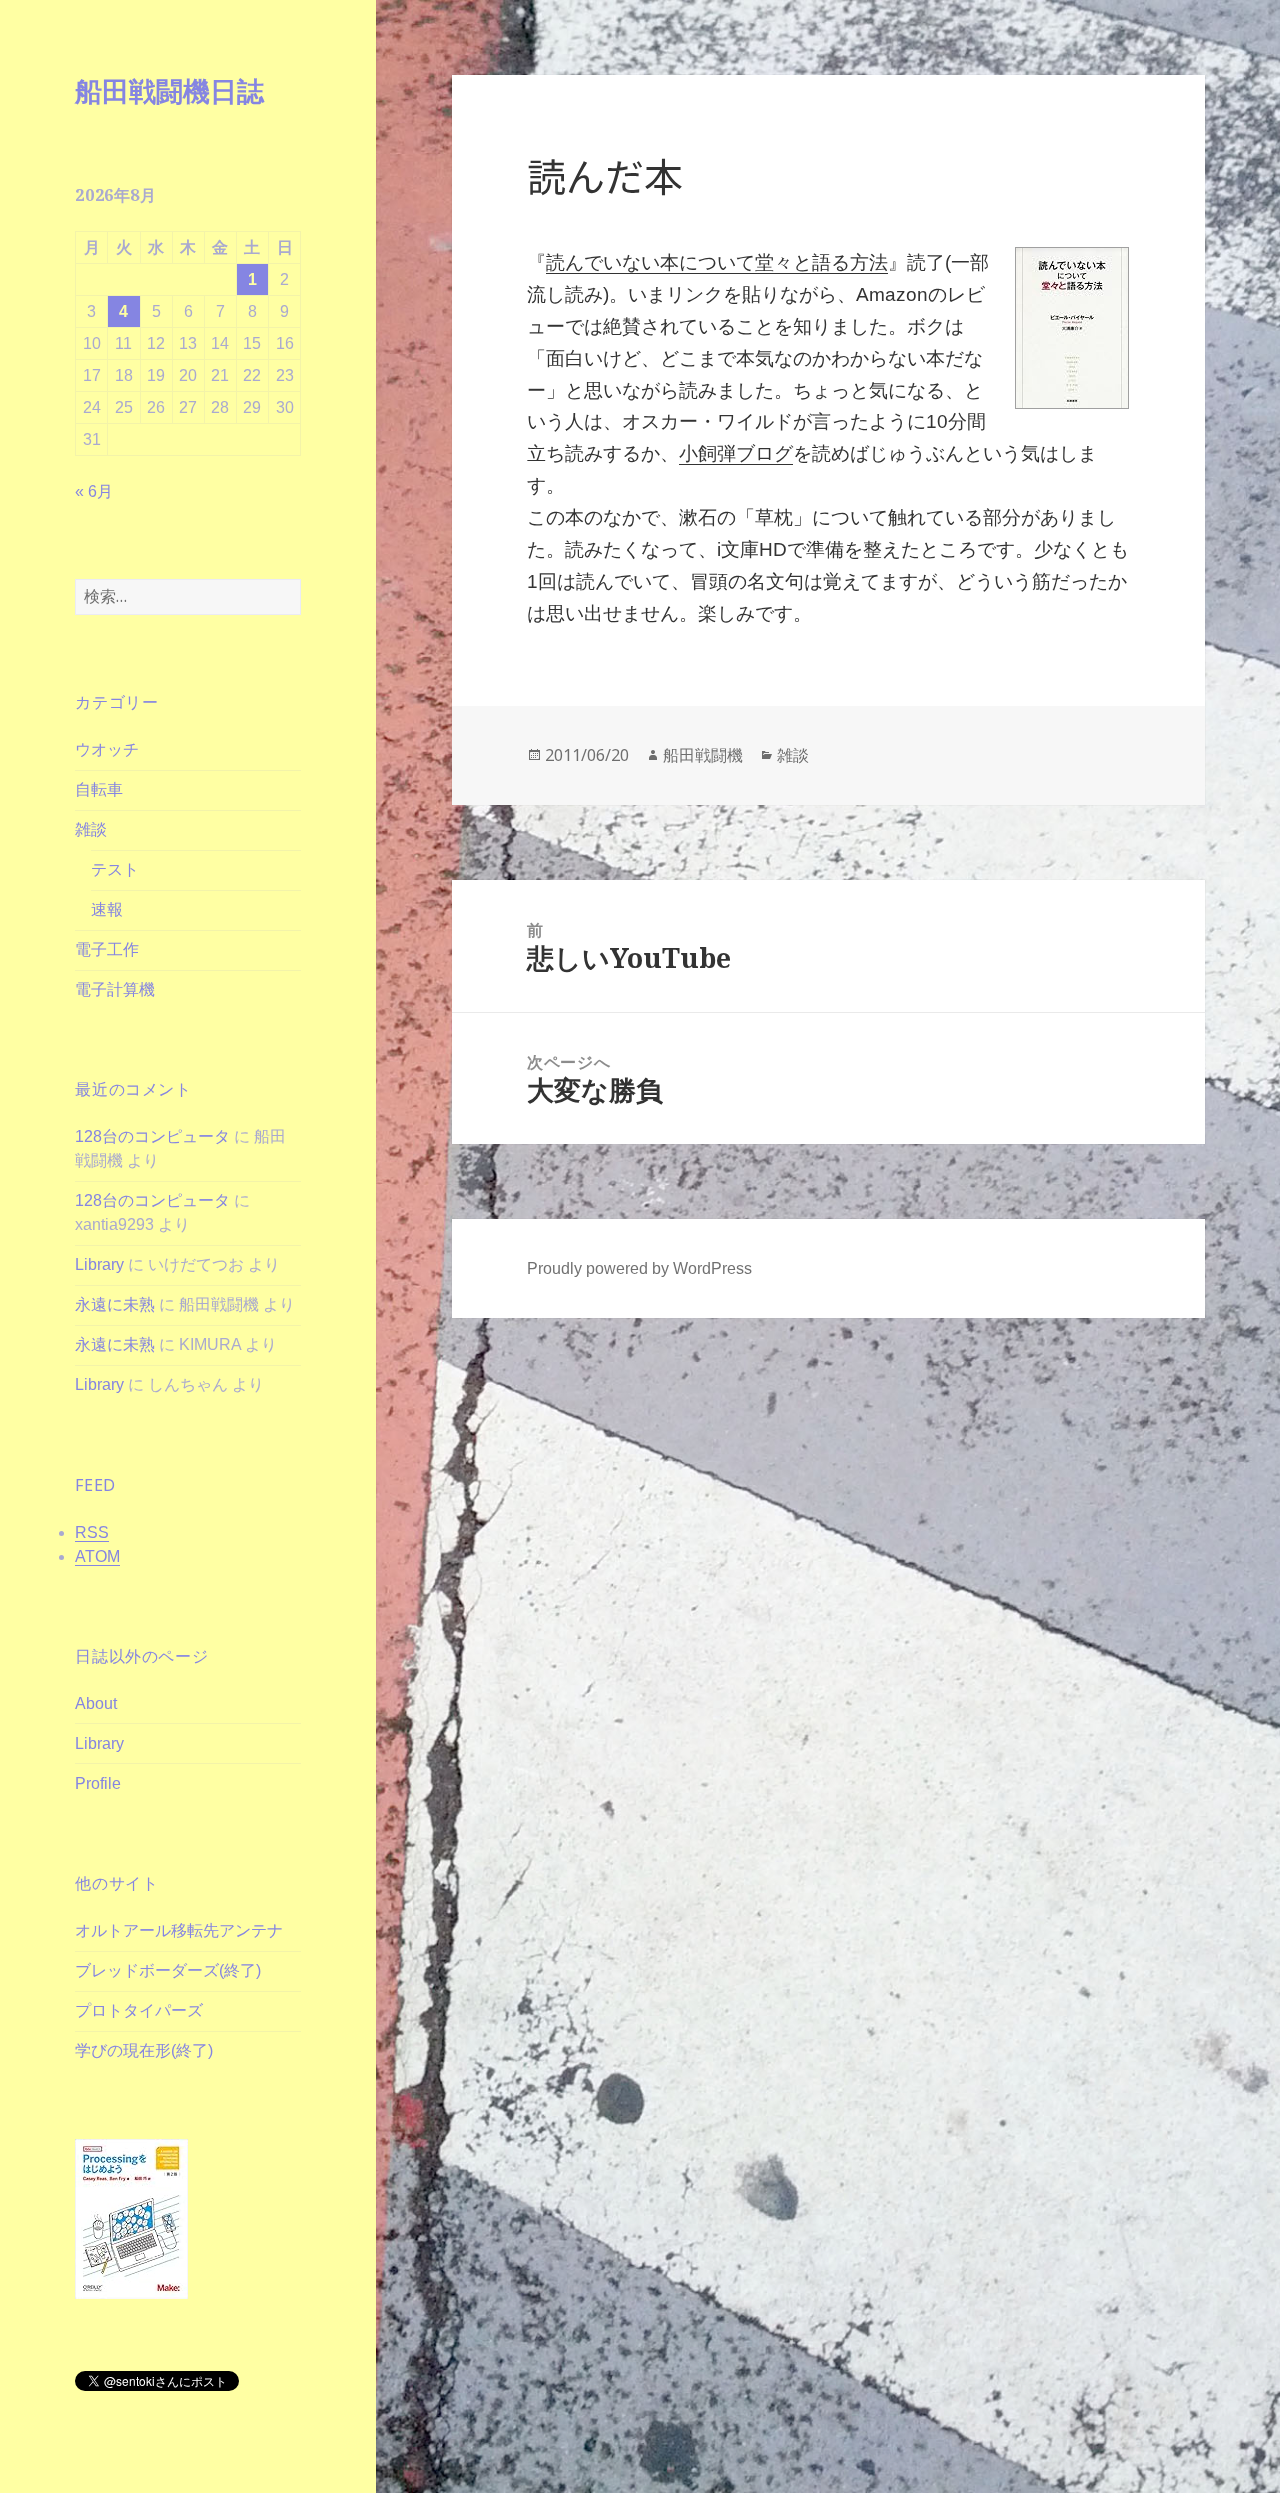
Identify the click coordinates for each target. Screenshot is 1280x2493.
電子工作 (107, 949)
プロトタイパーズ (139, 2010)
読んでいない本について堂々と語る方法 (717, 262)
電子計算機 (115, 989)
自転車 (99, 789)
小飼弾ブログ (736, 453)
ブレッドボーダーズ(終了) (168, 1970)
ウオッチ (107, 749)
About (96, 1703)
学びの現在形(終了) (144, 2050)
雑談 (91, 829)
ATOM (97, 1556)
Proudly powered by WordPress (639, 1268)
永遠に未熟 (115, 1304)
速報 (107, 909)
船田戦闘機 (703, 755)
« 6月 (94, 491)
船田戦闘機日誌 (169, 90)
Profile (98, 1783)
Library (99, 1264)
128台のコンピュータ (152, 1136)
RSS (92, 1532)
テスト (115, 869)
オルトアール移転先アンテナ (179, 1930)
